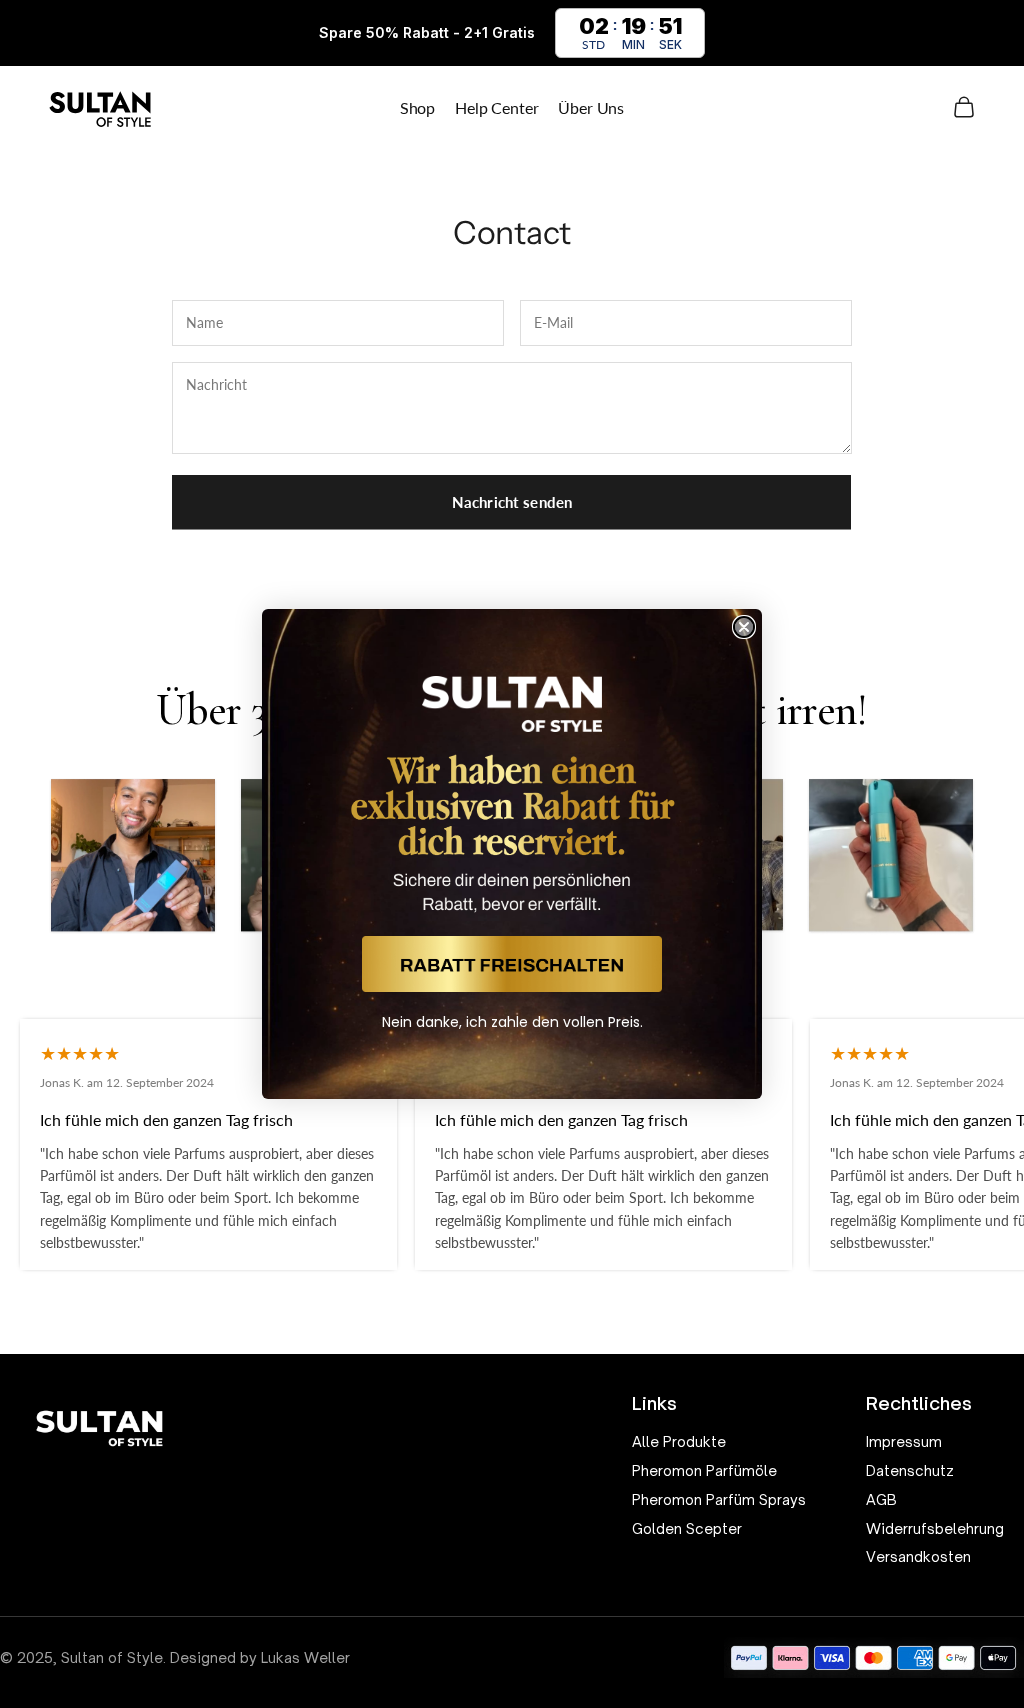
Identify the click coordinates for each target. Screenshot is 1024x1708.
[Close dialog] (744, 627)
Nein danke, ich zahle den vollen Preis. (512, 1022)
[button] (512, 964)
